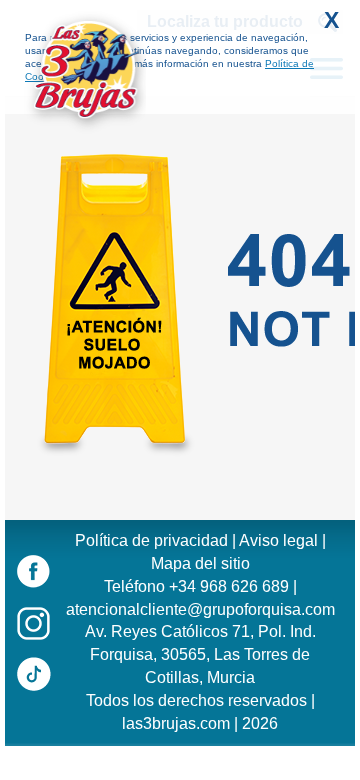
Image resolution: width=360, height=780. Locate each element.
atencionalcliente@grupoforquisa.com (200, 609)
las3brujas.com (176, 723)
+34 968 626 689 (229, 586)
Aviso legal (278, 540)
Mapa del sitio (200, 563)
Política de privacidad (151, 540)
